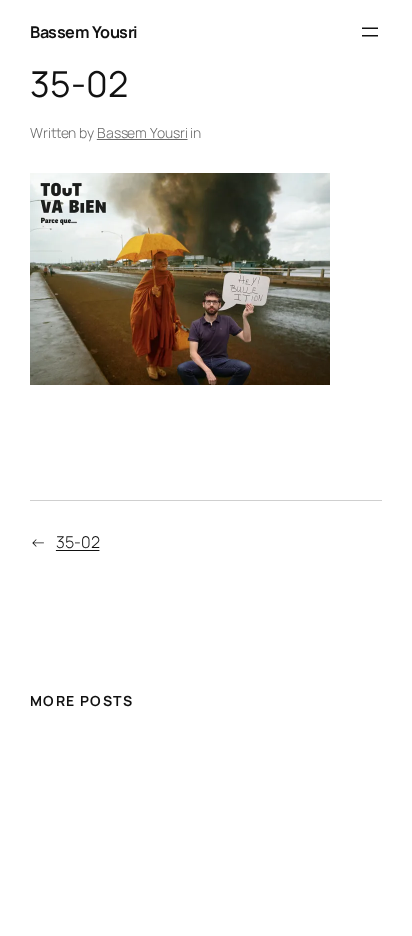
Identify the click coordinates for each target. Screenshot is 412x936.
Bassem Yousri (84, 32)
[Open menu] (370, 32)
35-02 (78, 542)
